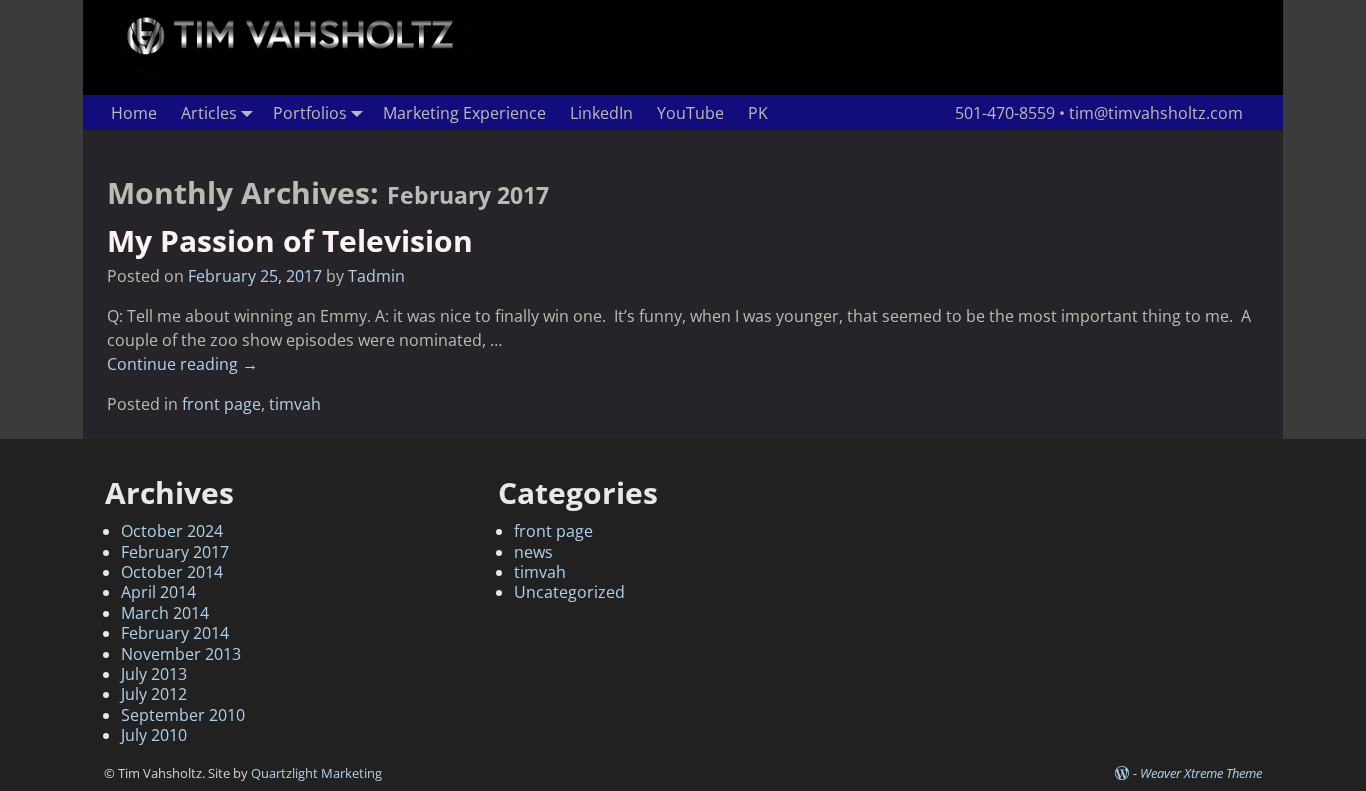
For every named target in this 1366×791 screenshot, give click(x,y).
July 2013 (154, 674)
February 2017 (175, 552)
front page (221, 404)
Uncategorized (569, 592)
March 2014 (165, 613)
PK (758, 113)
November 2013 (181, 654)
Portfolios (310, 113)
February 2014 (175, 633)
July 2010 (154, 735)
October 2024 (172, 531)
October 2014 (172, 572)
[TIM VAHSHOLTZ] (293, 53)
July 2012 (154, 694)
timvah (295, 404)
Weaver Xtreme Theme (1201, 773)
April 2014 (158, 592)
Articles (209, 113)
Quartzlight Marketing (316, 773)
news (533, 552)
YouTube (690, 113)
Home (134, 113)
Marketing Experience (464, 113)
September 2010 (183, 715)
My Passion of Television (290, 240)
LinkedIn (601, 113)
